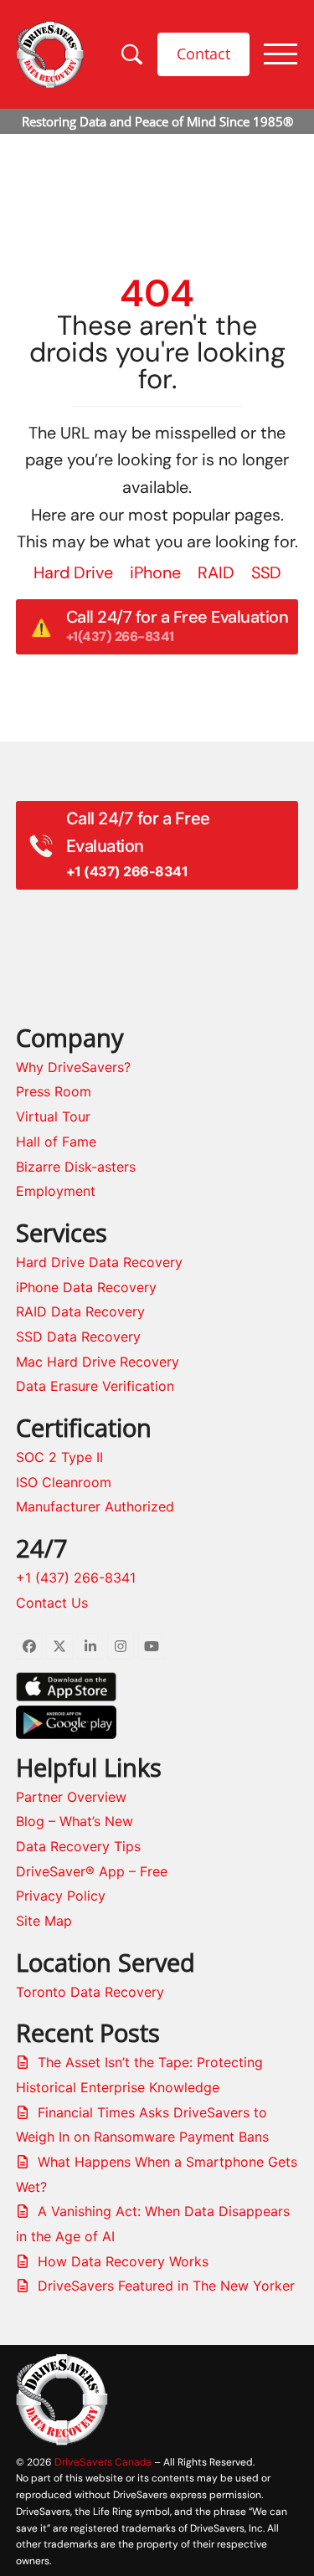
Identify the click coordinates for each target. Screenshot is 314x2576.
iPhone (155, 572)
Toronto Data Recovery (90, 1992)
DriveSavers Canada (103, 2462)
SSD (266, 572)
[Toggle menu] (281, 54)
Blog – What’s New (75, 1821)
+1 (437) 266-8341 (76, 1578)
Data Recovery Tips (78, 1846)
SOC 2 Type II (59, 1457)
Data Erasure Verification (95, 1386)
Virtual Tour (53, 1116)
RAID (216, 572)
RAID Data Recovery (80, 1311)
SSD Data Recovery (78, 1337)
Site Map (44, 1921)
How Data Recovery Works (123, 2261)
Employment (56, 1191)
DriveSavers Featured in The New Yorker (166, 2286)
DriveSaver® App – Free (92, 1871)
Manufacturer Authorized (95, 1506)
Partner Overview (71, 1797)
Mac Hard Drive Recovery (98, 1362)
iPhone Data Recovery (86, 1287)
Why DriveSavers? (73, 1067)
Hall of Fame (56, 1142)
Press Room (54, 1091)
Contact (203, 54)
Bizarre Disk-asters (76, 1167)
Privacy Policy (61, 1896)
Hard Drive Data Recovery (99, 1262)
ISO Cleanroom (64, 1482)
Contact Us (52, 1603)
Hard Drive (73, 572)
